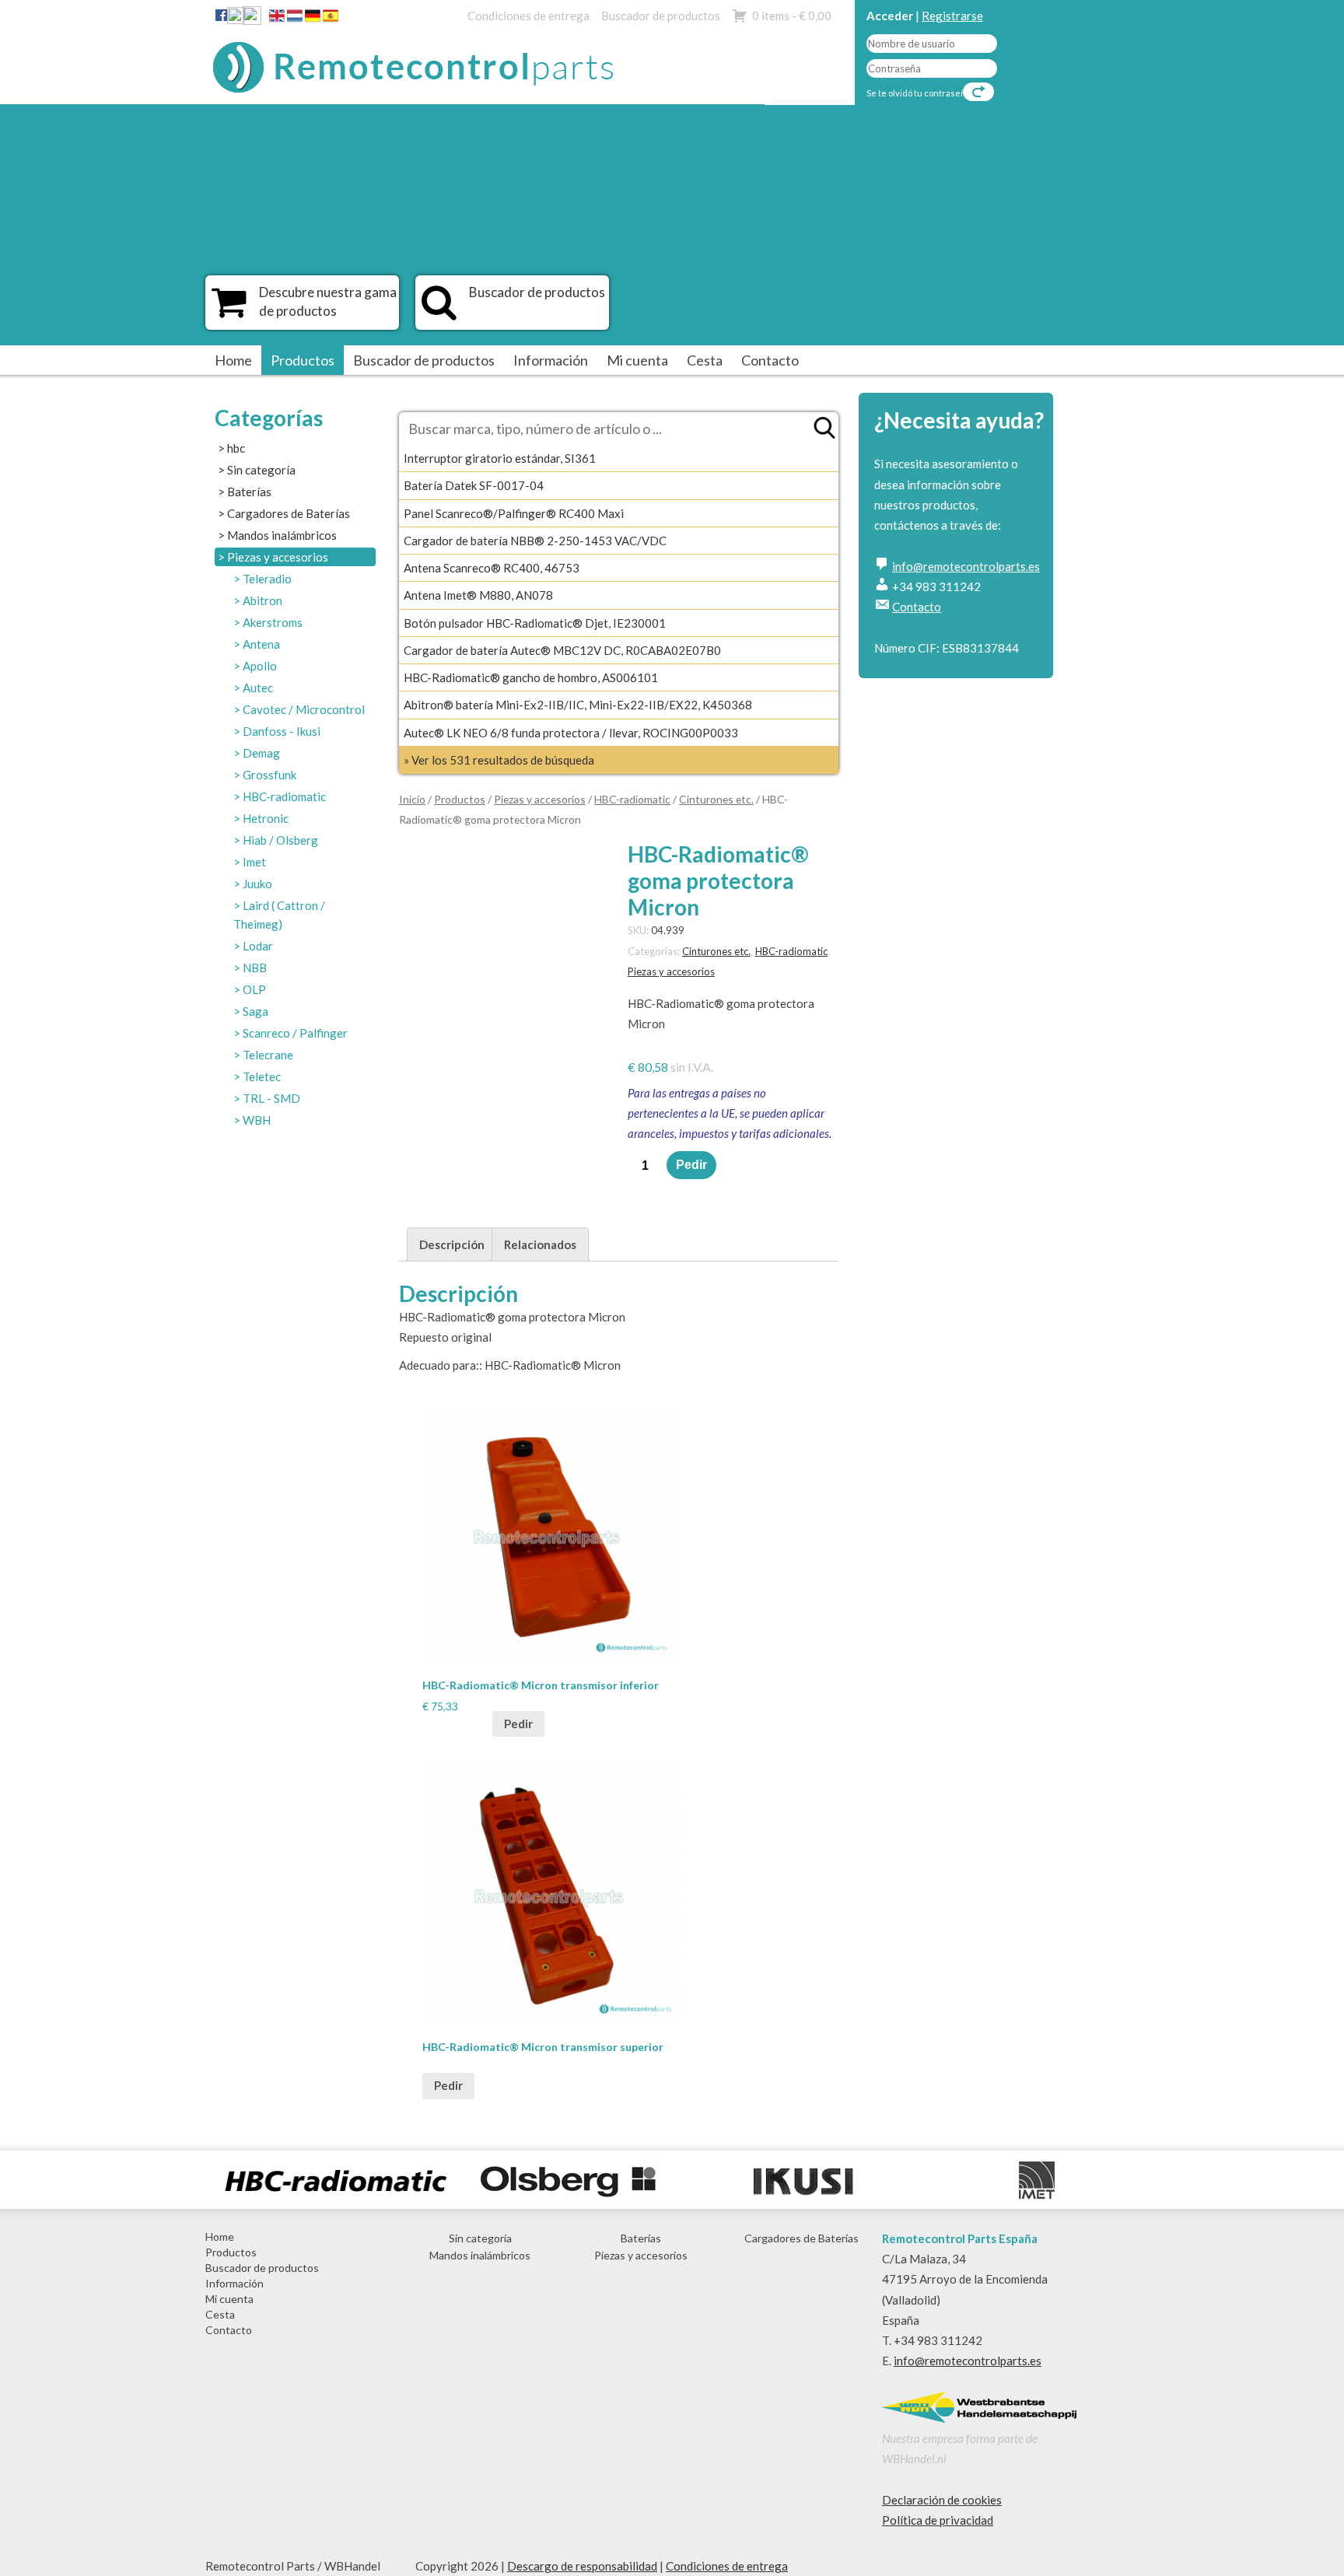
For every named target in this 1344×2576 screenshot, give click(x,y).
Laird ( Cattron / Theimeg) (279, 915)
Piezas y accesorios (278, 557)
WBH (257, 1120)
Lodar (258, 946)
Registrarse (952, 16)
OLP (254, 989)
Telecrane (268, 1055)
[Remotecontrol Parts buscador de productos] (439, 310)
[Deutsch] (313, 19)
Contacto (770, 360)
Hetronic (266, 818)
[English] (277, 19)
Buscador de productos (661, 16)
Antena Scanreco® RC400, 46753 (492, 568)
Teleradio (267, 579)
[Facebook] (221, 15)
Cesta (705, 360)
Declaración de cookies (942, 2500)
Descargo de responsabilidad (582, 2566)
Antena (261, 644)
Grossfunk (269, 775)
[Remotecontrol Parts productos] (229, 310)
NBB (255, 968)
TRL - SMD (271, 1098)
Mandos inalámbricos (282, 535)
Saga (255, 1011)
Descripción (452, 1244)
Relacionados (540, 1244)
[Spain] (331, 19)
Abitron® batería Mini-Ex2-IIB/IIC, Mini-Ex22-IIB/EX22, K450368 (578, 705)
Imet (254, 862)
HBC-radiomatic (284, 796)
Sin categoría (261, 470)
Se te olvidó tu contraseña (919, 93)
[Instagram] (252, 19)
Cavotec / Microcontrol (304, 709)
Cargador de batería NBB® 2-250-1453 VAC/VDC (535, 541)
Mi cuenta (637, 360)
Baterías (249, 492)
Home (233, 360)
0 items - (792, 16)
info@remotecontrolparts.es (966, 566)
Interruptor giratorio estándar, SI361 (500, 458)
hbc (236, 448)
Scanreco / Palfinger (295, 1033)
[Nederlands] (295, 19)
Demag (261, 753)
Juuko (257, 884)
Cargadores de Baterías (289, 513)
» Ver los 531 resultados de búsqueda (499, 760)
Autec (258, 688)
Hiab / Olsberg (280, 840)
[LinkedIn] (236, 19)
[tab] (452, 1244)
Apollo (260, 666)
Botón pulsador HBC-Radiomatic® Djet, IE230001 (535, 623)
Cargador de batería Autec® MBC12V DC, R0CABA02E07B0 (562, 650)
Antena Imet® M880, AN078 (478, 595)
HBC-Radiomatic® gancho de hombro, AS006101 (531, 677)
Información (551, 360)
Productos (303, 360)
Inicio (412, 799)
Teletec (262, 1076)
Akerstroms (273, 622)
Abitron (262, 600)
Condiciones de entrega (528, 16)
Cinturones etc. (716, 799)
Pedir (691, 1165)
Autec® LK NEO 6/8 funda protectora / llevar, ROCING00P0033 (571, 733)
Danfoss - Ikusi (282, 731)
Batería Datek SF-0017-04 (474, 485)
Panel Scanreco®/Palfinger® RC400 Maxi (514, 513)
